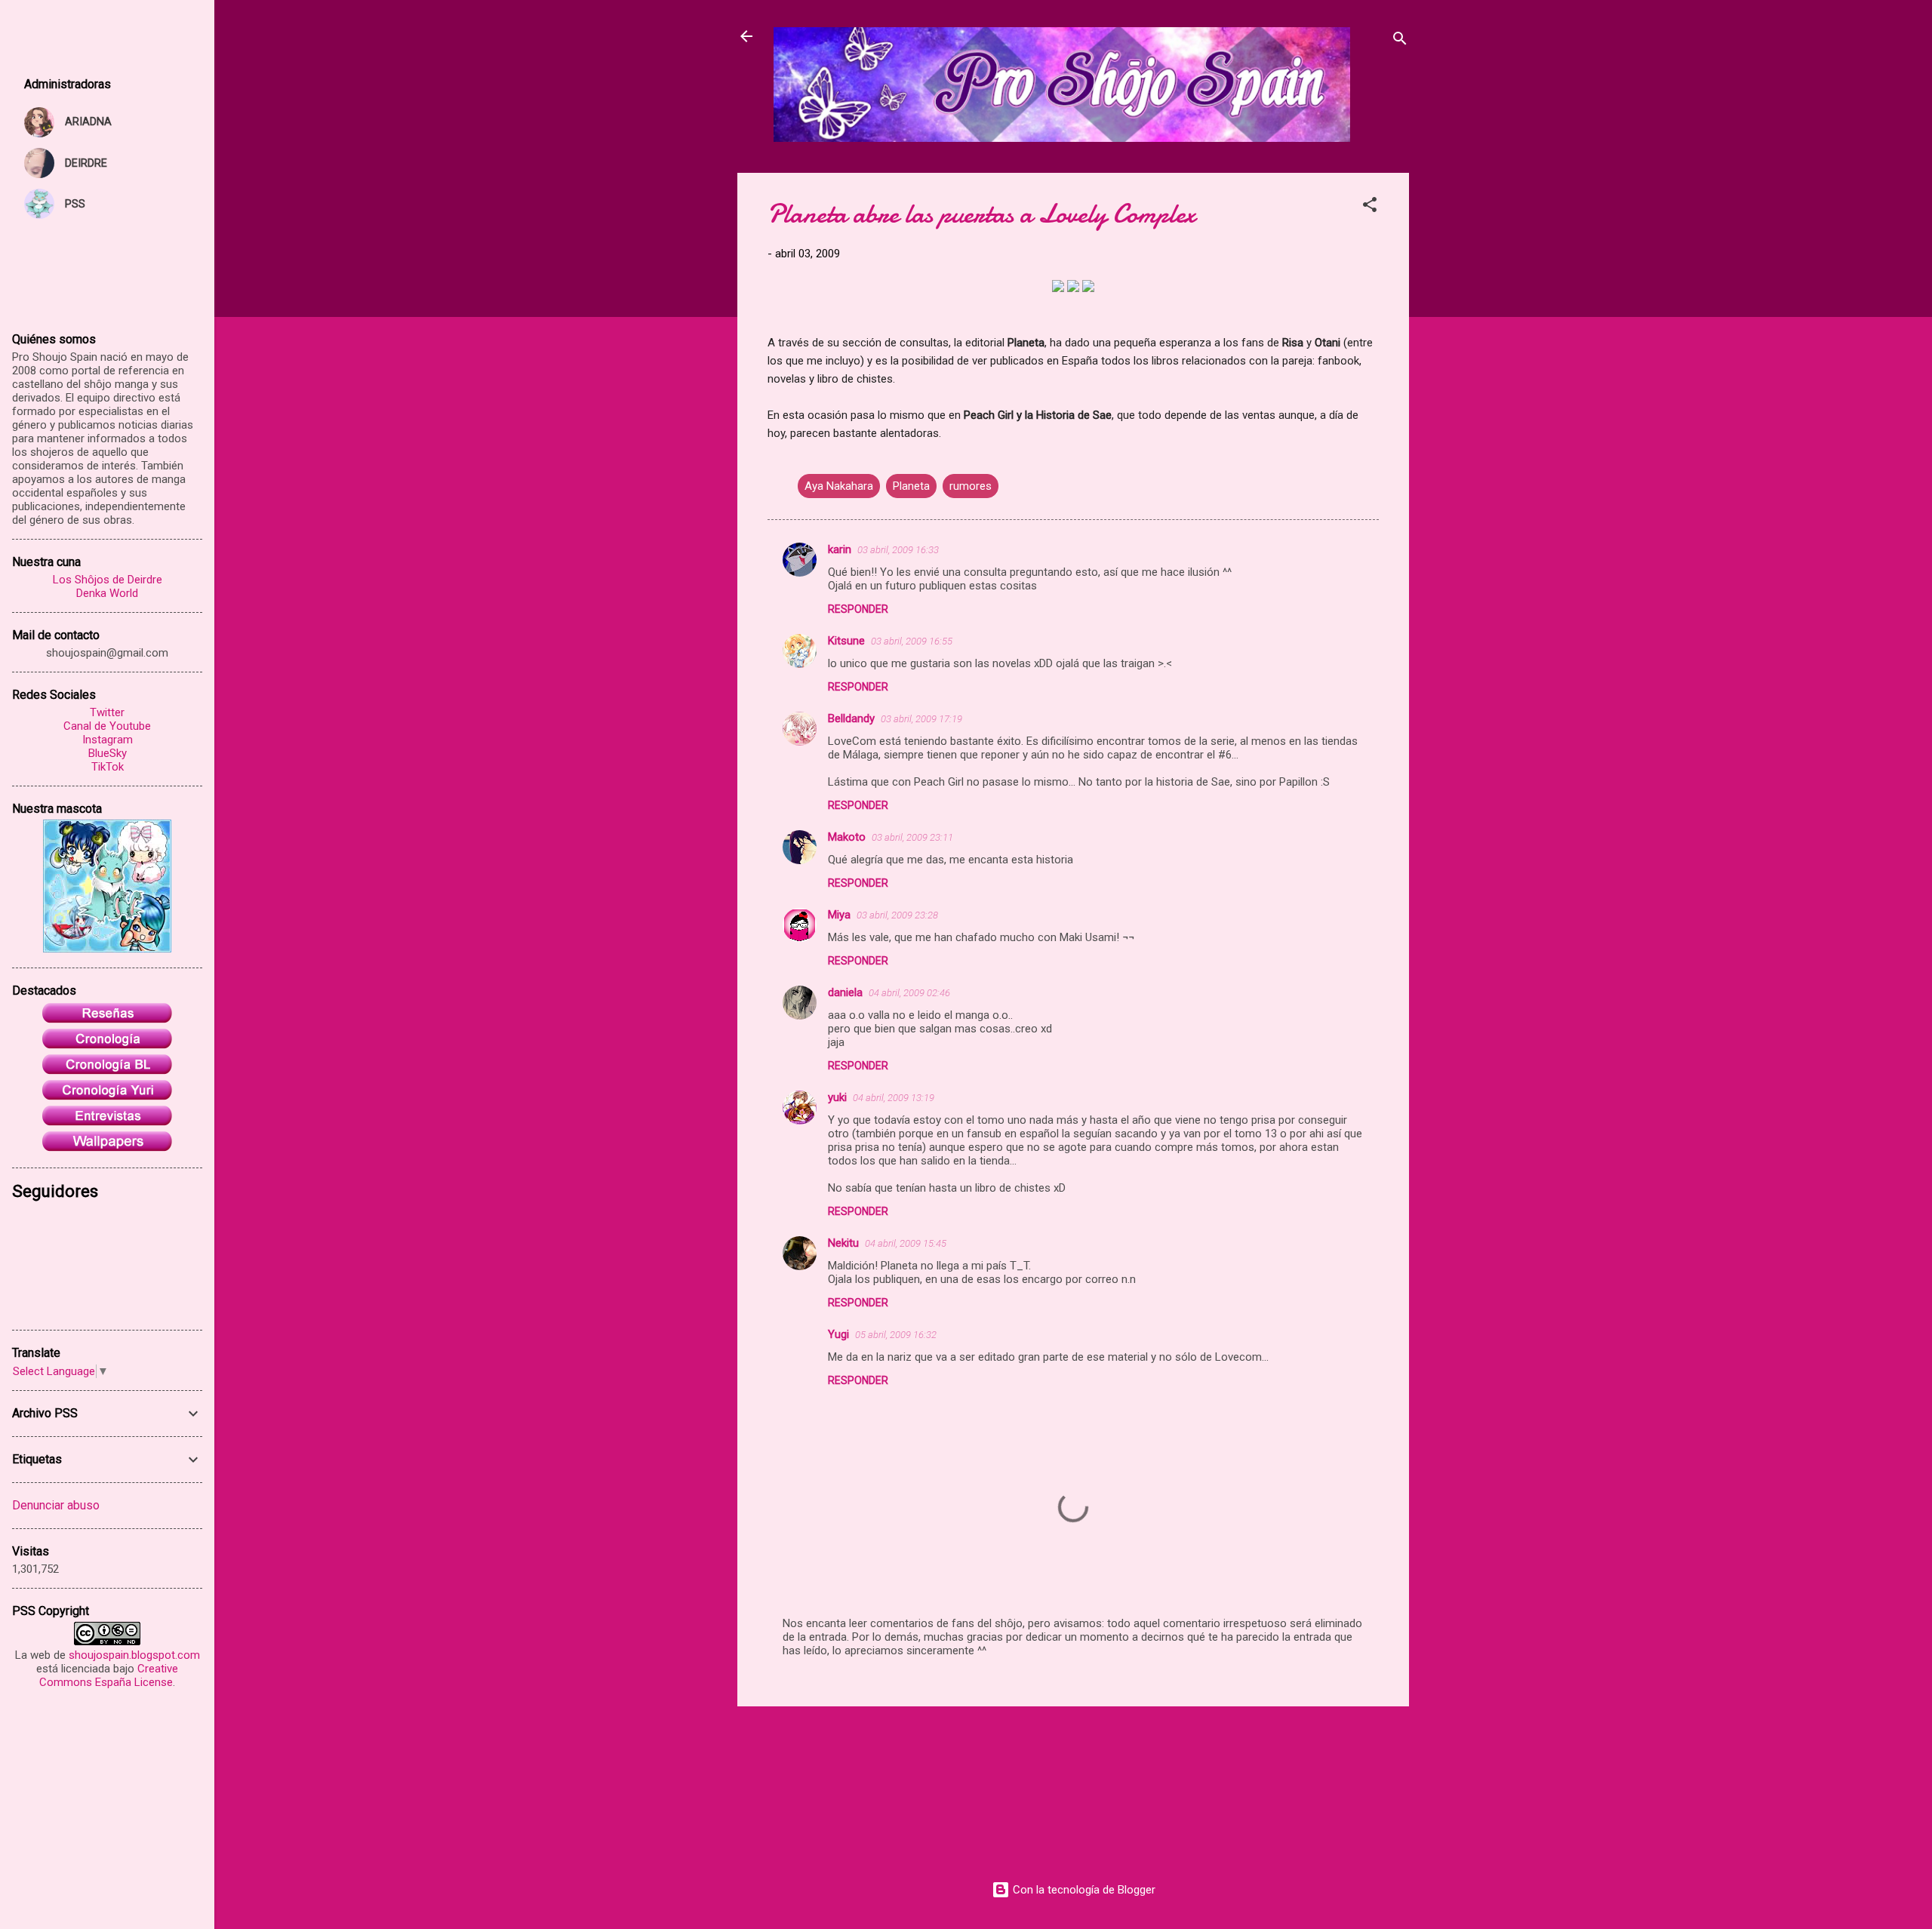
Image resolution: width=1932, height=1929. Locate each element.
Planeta (911, 486)
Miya (839, 915)
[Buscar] (1400, 41)
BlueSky (108, 753)
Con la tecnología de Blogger (1083, 1890)
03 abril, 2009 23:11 (912, 837)
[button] (1370, 207)
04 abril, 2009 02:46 (909, 993)
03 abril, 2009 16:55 (912, 641)
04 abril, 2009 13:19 (894, 1098)
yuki (837, 1097)
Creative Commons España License (109, 1675)
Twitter (107, 712)
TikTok (108, 767)
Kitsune (846, 641)
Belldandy (851, 718)
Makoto (847, 837)
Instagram (108, 740)
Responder (858, 609)
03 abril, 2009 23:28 (897, 915)
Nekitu (843, 1243)
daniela (845, 992)
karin (840, 549)
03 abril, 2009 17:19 (921, 719)
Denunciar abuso (56, 1505)
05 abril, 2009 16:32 (896, 1335)
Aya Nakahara (839, 486)
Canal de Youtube (107, 726)
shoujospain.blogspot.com (134, 1655)
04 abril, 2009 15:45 (906, 1243)
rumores (971, 486)
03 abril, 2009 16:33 (898, 550)
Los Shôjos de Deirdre (108, 580)
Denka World (107, 593)
